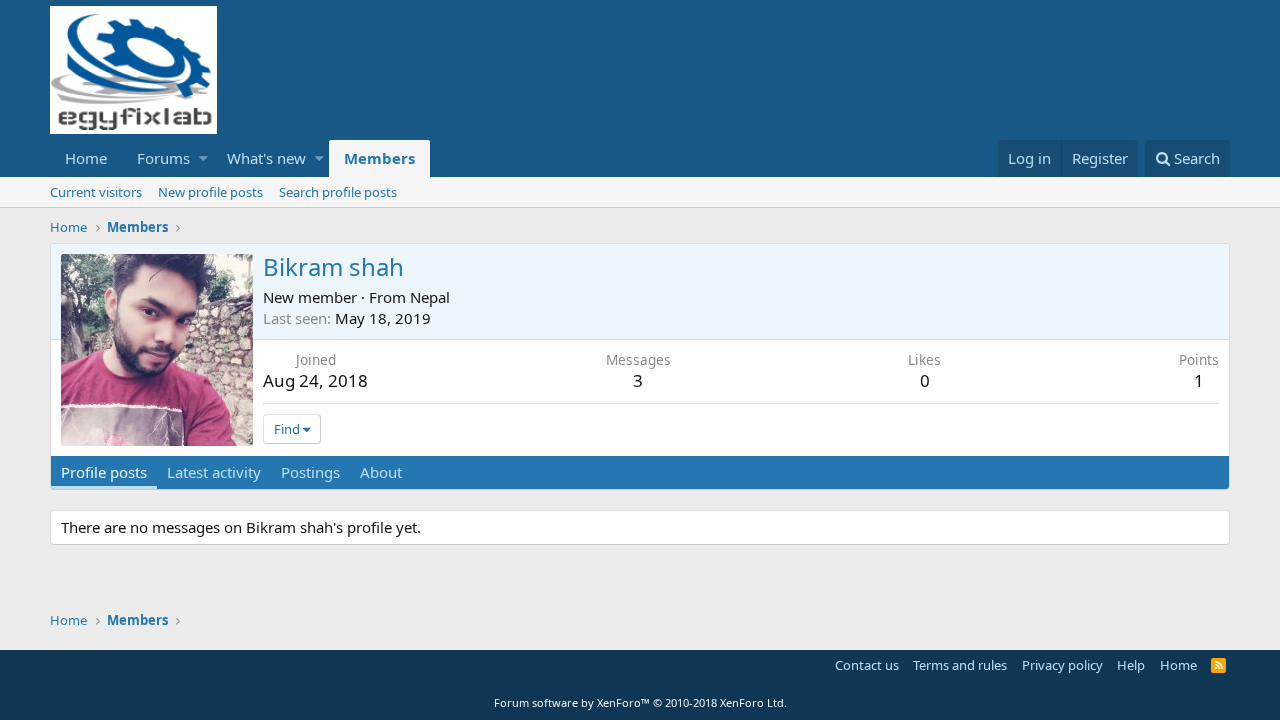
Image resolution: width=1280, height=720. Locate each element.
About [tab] (381, 472)
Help (1131, 665)
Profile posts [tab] (104, 472)
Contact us (867, 665)
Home (86, 158)
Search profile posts (338, 192)
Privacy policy (1062, 665)
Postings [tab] (310, 472)
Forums (163, 158)
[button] (203, 158)
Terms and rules (960, 665)
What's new (266, 158)
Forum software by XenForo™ (640, 702)
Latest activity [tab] (214, 472)
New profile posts (210, 192)
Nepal (430, 297)
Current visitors (96, 192)
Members (379, 158)
